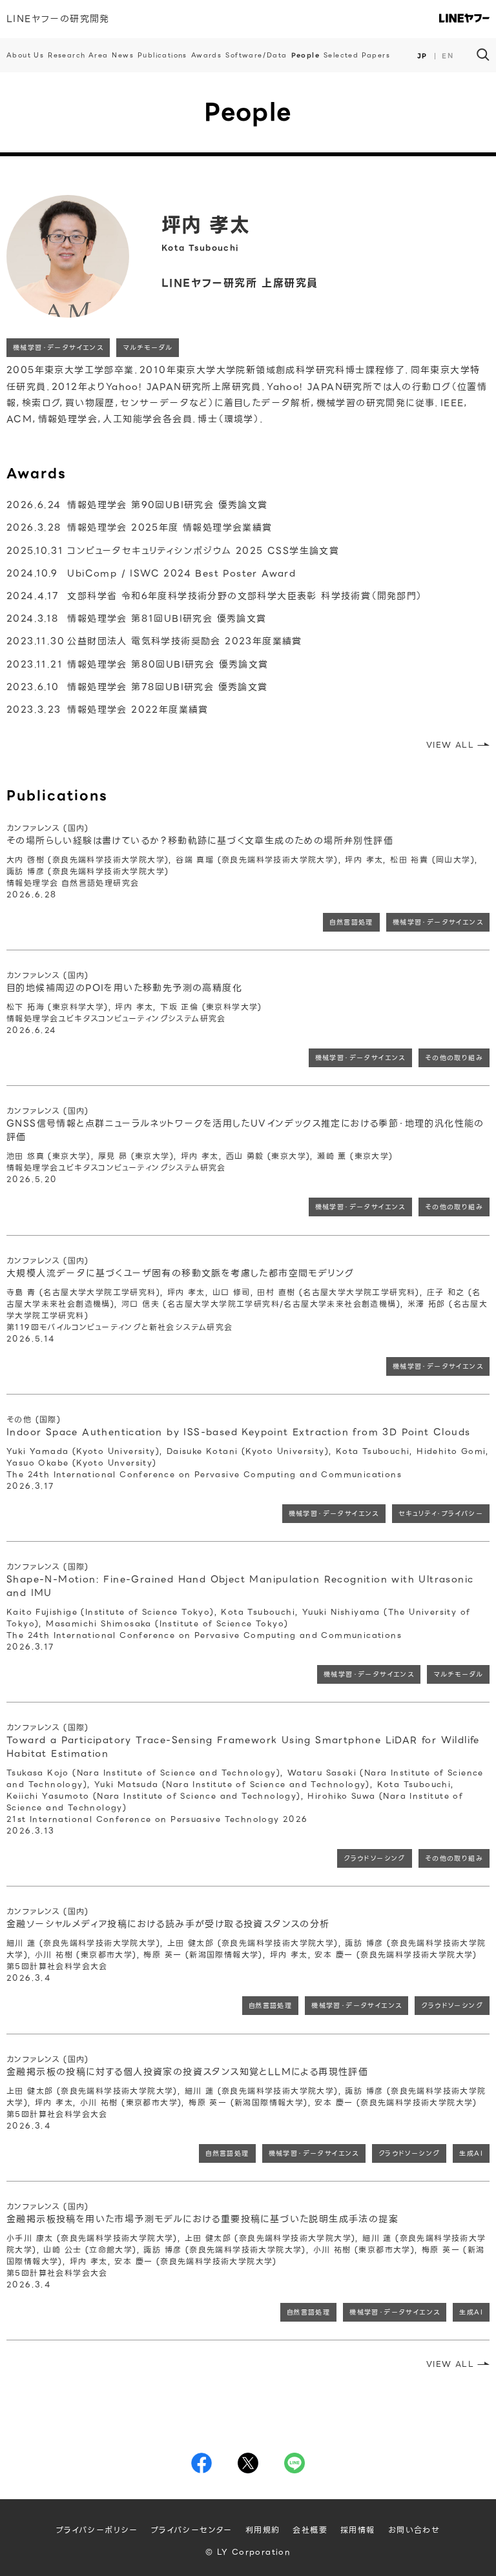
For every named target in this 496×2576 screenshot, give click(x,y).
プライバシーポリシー (97, 2530)
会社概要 (310, 2530)
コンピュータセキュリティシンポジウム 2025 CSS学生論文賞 (173, 551)
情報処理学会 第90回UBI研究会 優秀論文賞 (137, 505)
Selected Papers (357, 55)
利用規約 (263, 2530)
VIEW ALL (450, 745)
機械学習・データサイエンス (58, 348)
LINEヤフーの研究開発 (58, 19)
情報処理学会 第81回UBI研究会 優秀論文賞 (137, 618)
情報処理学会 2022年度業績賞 (108, 710)
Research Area (78, 55)
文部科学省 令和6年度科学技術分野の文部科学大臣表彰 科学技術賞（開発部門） (215, 596)
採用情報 (358, 2530)
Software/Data (256, 55)
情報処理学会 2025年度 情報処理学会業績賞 (139, 527)
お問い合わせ (414, 2530)
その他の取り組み (454, 1058)
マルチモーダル (148, 348)
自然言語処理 (351, 922)
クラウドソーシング (375, 1858)
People (305, 55)
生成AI (471, 2153)
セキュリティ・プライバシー (441, 1514)
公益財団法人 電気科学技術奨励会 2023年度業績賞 (154, 641)
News (123, 55)
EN (448, 56)
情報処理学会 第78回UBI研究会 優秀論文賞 (137, 687)
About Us (25, 55)
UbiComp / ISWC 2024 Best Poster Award (151, 573)
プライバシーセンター (192, 2530)
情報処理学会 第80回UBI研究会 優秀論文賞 (138, 664)
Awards (206, 55)
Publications (162, 55)
